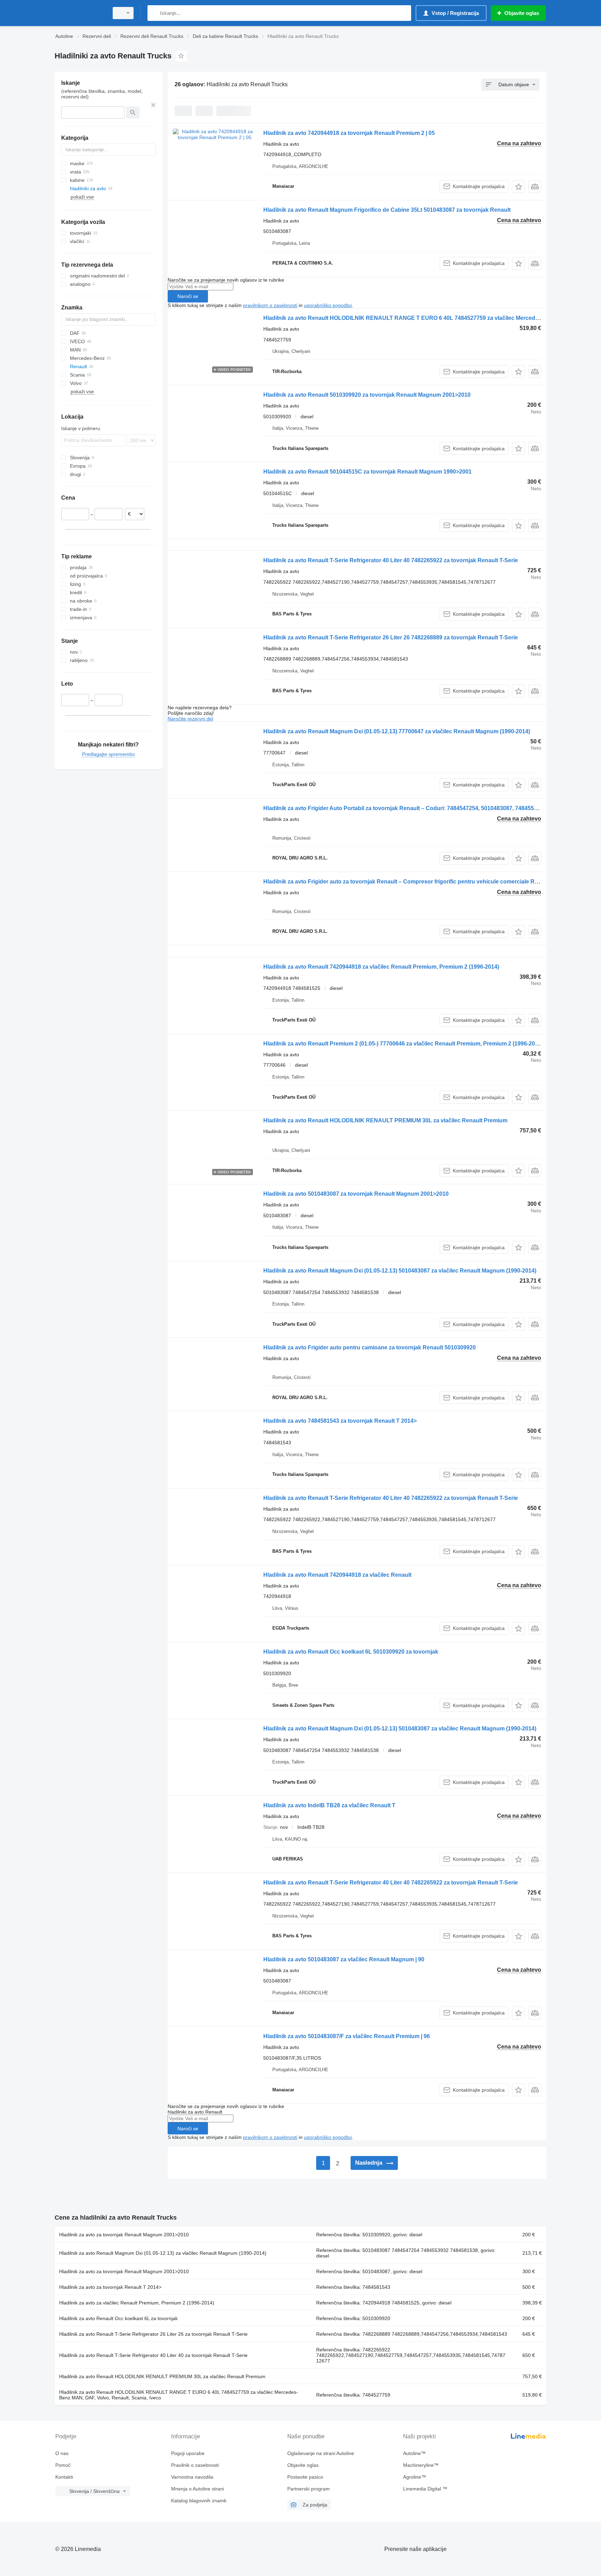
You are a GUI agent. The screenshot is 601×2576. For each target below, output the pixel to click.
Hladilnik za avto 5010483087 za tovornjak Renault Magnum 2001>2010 (356, 1194)
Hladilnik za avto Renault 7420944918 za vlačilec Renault (337, 1575)
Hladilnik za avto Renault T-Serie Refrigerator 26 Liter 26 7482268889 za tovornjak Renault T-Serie (391, 637)
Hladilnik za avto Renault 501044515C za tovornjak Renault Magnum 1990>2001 (367, 472)
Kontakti (64, 2477)
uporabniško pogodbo (328, 305)
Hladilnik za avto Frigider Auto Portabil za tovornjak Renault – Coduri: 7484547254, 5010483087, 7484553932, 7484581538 (422, 808)
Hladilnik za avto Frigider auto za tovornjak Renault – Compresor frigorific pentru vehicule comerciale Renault (407, 882)
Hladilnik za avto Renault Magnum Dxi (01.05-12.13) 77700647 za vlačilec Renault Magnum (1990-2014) (397, 731)
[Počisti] (153, 105)
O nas (62, 2453)
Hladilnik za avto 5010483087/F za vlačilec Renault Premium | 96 (347, 2036)
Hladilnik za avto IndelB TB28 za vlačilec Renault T (329, 1805)
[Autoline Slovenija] (80, 13)
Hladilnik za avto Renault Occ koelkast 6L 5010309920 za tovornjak (351, 1652)
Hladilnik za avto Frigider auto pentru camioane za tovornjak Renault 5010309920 (370, 1347)
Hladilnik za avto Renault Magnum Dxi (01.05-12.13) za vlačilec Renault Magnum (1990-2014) (163, 2253)
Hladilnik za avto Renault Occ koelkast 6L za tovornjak (118, 2318)
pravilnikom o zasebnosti (270, 305)
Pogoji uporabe (188, 2453)
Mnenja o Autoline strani (198, 2489)
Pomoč (63, 2465)
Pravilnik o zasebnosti (195, 2465)
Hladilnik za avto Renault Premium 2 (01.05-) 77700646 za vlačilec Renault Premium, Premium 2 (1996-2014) (403, 1044)
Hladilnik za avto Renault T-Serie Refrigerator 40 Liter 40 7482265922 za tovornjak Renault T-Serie (391, 560)
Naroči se (188, 296)
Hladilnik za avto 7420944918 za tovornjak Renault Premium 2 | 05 (349, 133)
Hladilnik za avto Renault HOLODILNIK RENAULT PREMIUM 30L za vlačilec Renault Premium (385, 1120)
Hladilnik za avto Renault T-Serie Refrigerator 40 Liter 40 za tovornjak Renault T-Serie (153, 2355)
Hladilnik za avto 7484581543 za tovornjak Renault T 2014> (340, 1421)
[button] (518, 187)
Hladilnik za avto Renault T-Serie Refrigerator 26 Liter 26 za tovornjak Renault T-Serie (153, 2334)
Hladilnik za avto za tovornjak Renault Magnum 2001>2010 (124, 2235)
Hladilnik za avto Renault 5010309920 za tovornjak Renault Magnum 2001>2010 (367, 395)
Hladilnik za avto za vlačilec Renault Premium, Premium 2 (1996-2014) (137, 2303)
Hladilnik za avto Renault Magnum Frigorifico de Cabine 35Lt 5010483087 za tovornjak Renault (387, 210)
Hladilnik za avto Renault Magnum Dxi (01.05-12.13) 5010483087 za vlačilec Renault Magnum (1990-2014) (400, 1271)
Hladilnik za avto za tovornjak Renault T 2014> (110, 2287)
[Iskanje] (154, 13)
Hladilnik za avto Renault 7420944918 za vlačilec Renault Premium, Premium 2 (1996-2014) (381, 967)
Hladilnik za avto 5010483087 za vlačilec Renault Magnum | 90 (344, 1959)
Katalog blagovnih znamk (199, 2501)
